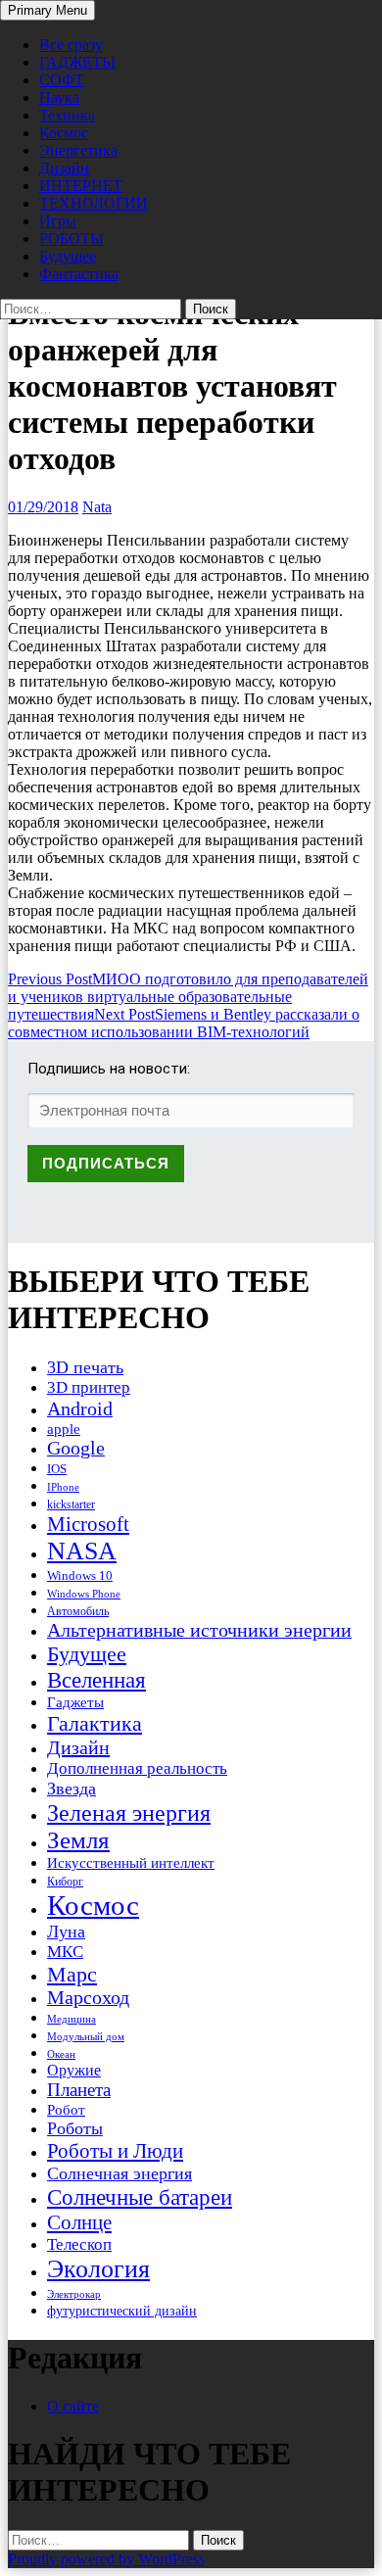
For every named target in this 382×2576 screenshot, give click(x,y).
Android (80, 1408)
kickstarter (71, 1504)
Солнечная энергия (119, 2173)
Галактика (95, 1723)
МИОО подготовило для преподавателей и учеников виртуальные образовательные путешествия (188, 997)
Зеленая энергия (129, 1813)
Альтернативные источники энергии (199, 1630)
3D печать (85, 1367)
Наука (59, 97)
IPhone (63, 1487)
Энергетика (78, 150)
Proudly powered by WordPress (106, 2559)
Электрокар (74, 2294)
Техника (67, 115)
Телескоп (79, 2244)
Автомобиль (78, 1611)
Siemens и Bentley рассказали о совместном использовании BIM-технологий (184, 1023)
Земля (78, 1840)
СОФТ (62, 80)
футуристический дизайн (122, 2311)
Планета (79, 2090)
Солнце (79, 2222)
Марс (72, 1974)
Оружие (74, 2070)
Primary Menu (48, 10)
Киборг (65, 1882)
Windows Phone (84, 1594)
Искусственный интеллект (131, 1863)
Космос (64, 133)
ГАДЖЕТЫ (77, 62)
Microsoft (88, 1524)
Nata (97, 507)
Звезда (72, 1789)
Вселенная (96, 1680)
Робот (66, 2109)
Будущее (68, 256)
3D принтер (89, 1387)
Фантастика (79, 274)
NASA (82, 1551)
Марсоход (88, 1998)
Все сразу (71, 45)
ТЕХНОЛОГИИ (94, 203)
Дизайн (64, 168)
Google (76, 1448)
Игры (58, 221)
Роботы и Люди (115, 2151)
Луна (66, 1932)
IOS (57, 1469)
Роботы (75, 2128)
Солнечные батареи (140, 2197)
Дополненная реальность (137, 1768)
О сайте (73, 2406)
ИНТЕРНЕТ (81, 186)
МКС (65, 1952)
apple (64, 1429)
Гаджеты (75, 1702)
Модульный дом (86, 2037)
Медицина (72, 2019)
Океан (61, 2054)
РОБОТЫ (72, 239)
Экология (98, 2269)
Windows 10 (80, 1575)
